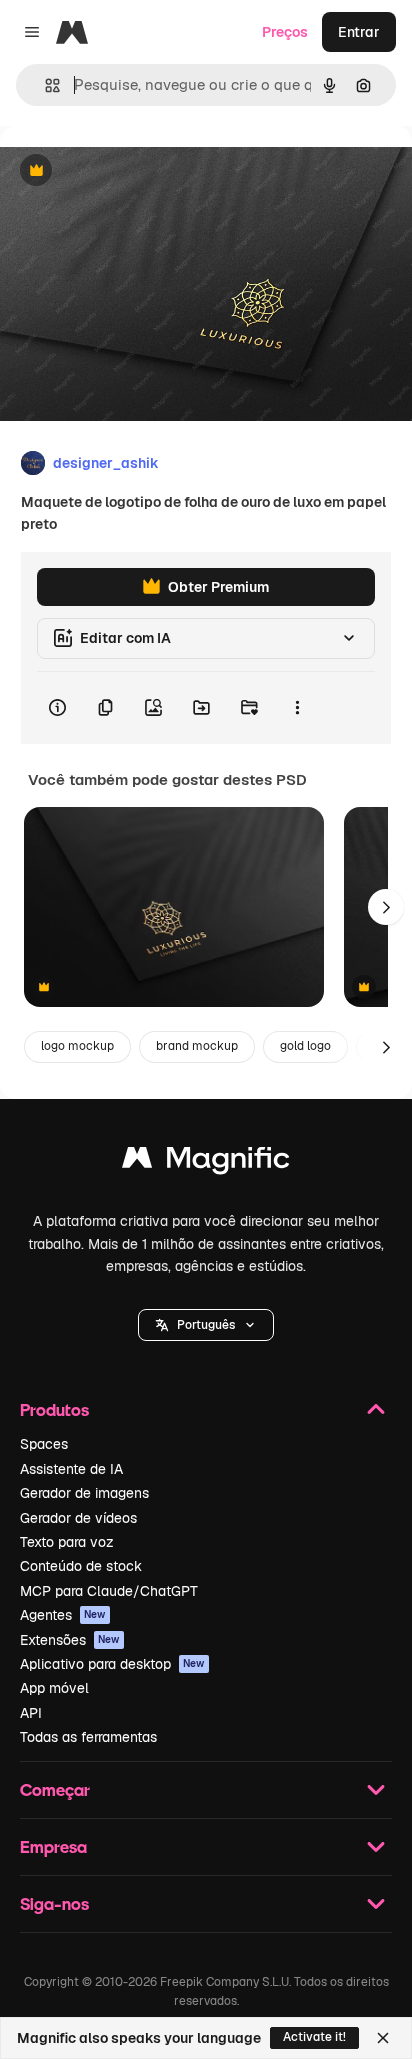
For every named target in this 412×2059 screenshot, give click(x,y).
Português (206, 1325)
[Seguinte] (386, 907)
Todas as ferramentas (88, 1737)
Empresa (53, 1846)
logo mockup (77, 1046)
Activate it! (314, 2037)
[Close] (383, 2038)
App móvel (54, 1688)
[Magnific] (206, 1162)
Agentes (63, 1615)
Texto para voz (67, 1542)
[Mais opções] (297, 708)
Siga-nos (54, 1903)
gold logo (305, 1046)
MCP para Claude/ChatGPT (109, 1591)
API (31, 1713)
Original (128, 171)
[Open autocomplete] (44, 85)
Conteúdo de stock (81, 1566)
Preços (285, 32)
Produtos (54, 1409)
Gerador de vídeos (78, 1518)
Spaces (44, 1444)
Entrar (359, 32)
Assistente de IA (71, 1469)
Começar (55, 1789)
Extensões (70, 1640)
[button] (206, 1325)
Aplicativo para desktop (112, 1664)
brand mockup (197, 1046)
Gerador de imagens (84, 1493)
